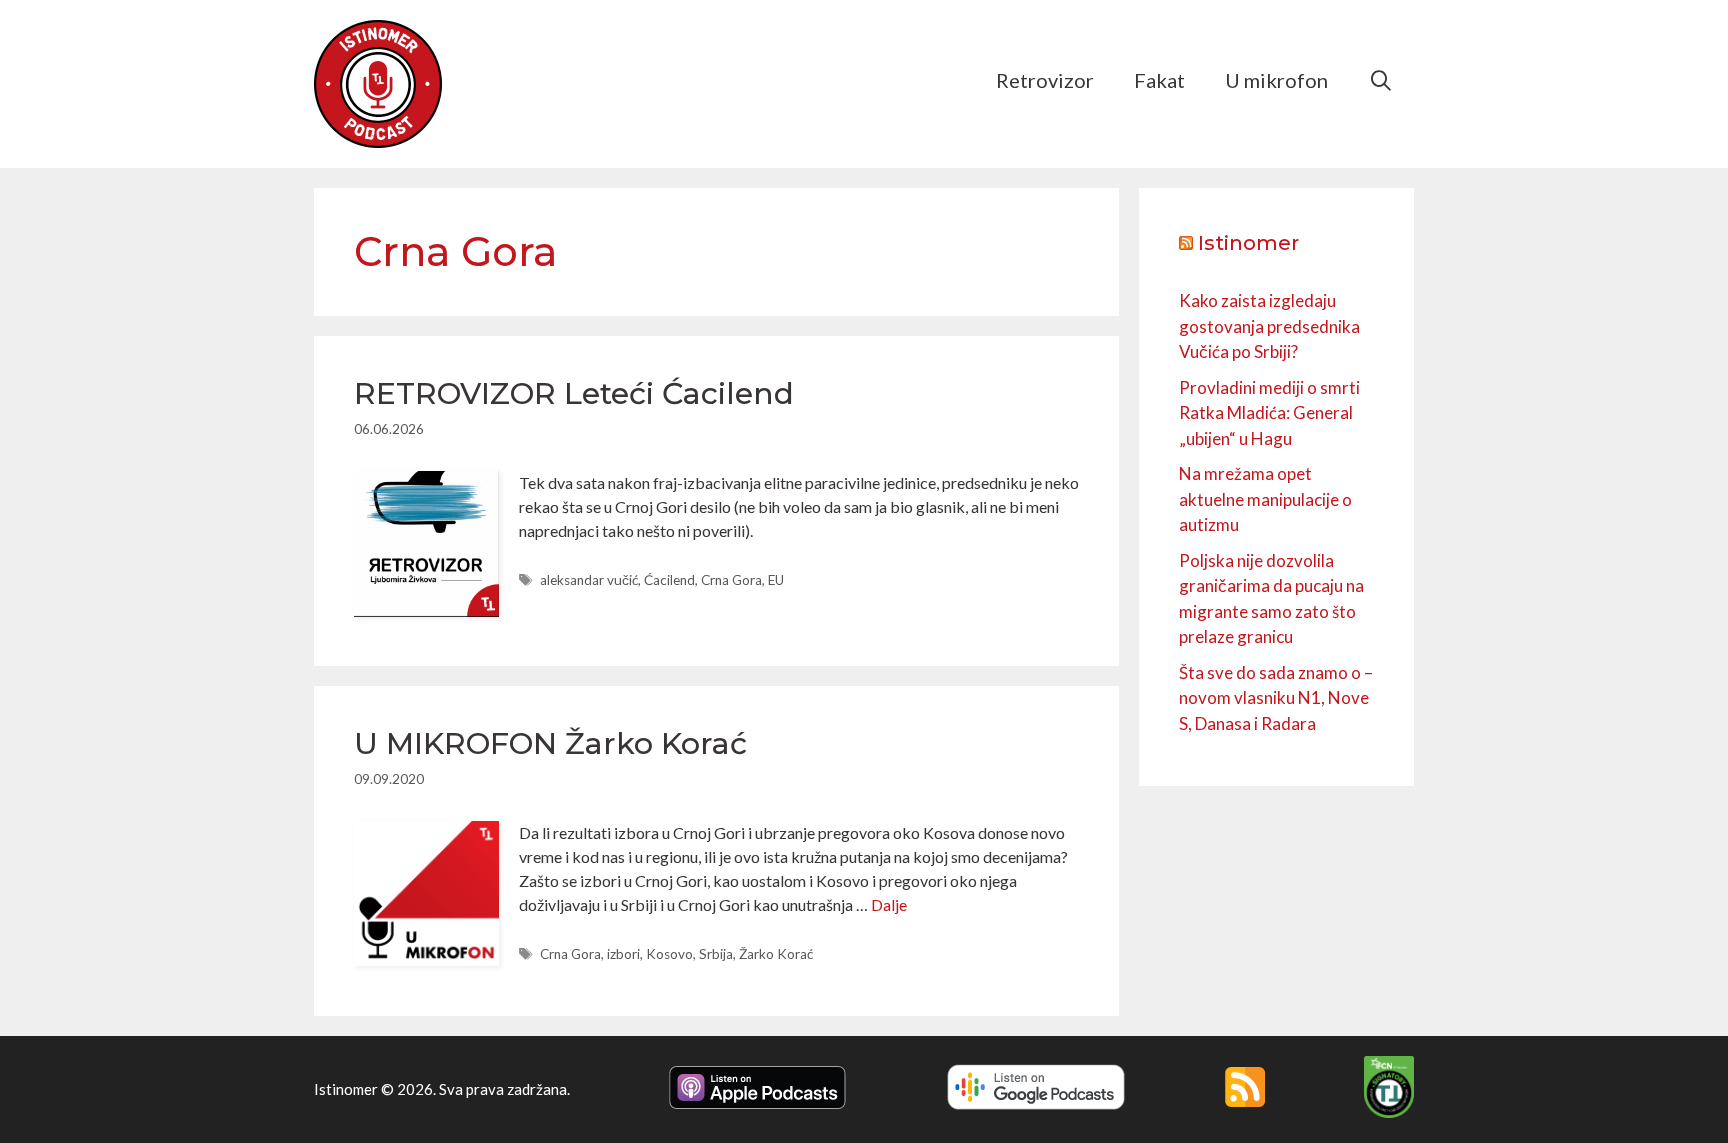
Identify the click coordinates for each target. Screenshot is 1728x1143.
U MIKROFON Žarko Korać (550, 743)
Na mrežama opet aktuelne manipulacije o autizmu (1265, 499)
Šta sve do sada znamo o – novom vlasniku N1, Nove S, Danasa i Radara (1276, 698)
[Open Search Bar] (1381, 80)
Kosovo (669, 954)
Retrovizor (1045, 80)
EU (776, 580)
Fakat (1159, 80)
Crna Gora (731, 580)
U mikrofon (1276, 80)
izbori (623, 954)
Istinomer (1248, 243)
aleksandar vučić (589, 580)
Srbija (716, 954)
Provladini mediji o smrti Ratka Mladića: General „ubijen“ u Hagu (1269, 413)
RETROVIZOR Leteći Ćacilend (574, 393)
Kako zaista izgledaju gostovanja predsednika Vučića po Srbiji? (1269, 326)
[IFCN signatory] (1389, 1112)
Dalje (889, 904)
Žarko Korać (776, 954)
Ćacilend (669, 580)
